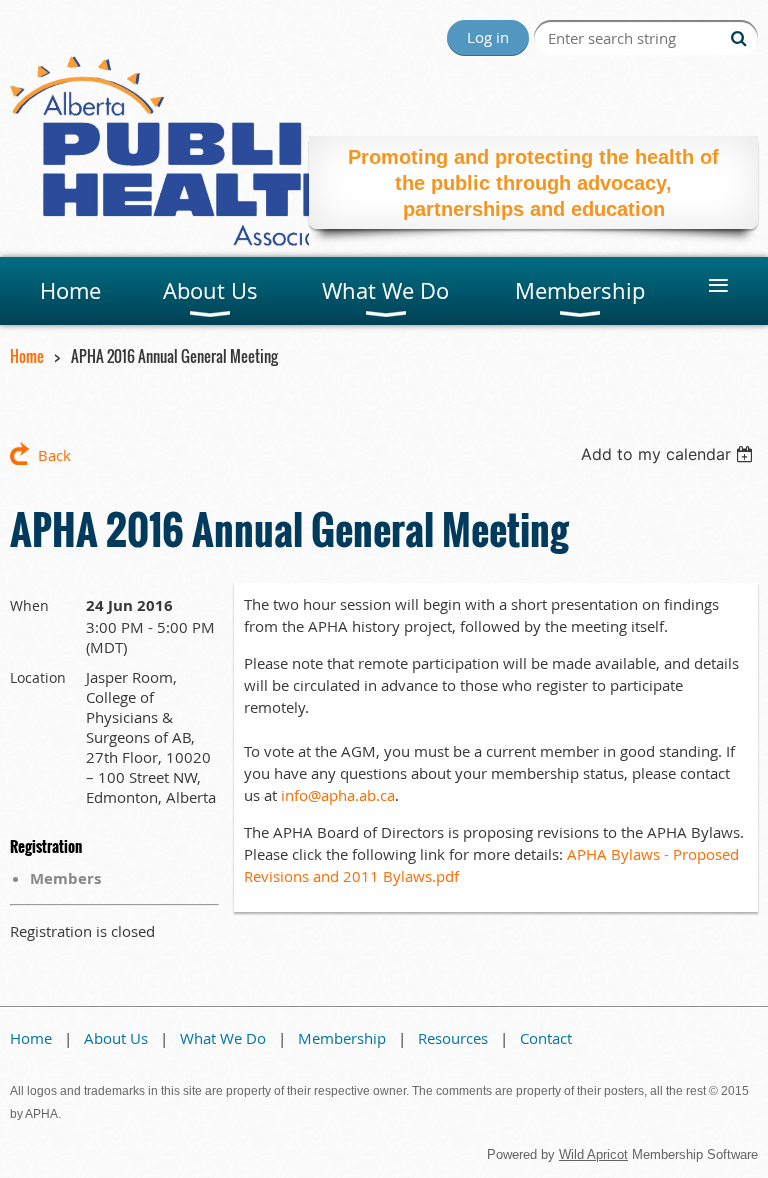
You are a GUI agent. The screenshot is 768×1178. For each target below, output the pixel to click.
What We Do (223, 1038)
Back (54, 455)
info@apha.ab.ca (338, 795)
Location (38, 677)
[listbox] (669, 454)
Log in (488, 37)
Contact (546, 1038)
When (29, 605)
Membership (342, 1038)
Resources (453, 1038)
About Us (116, 1038)
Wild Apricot (593, 1154)
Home (27, 356)
